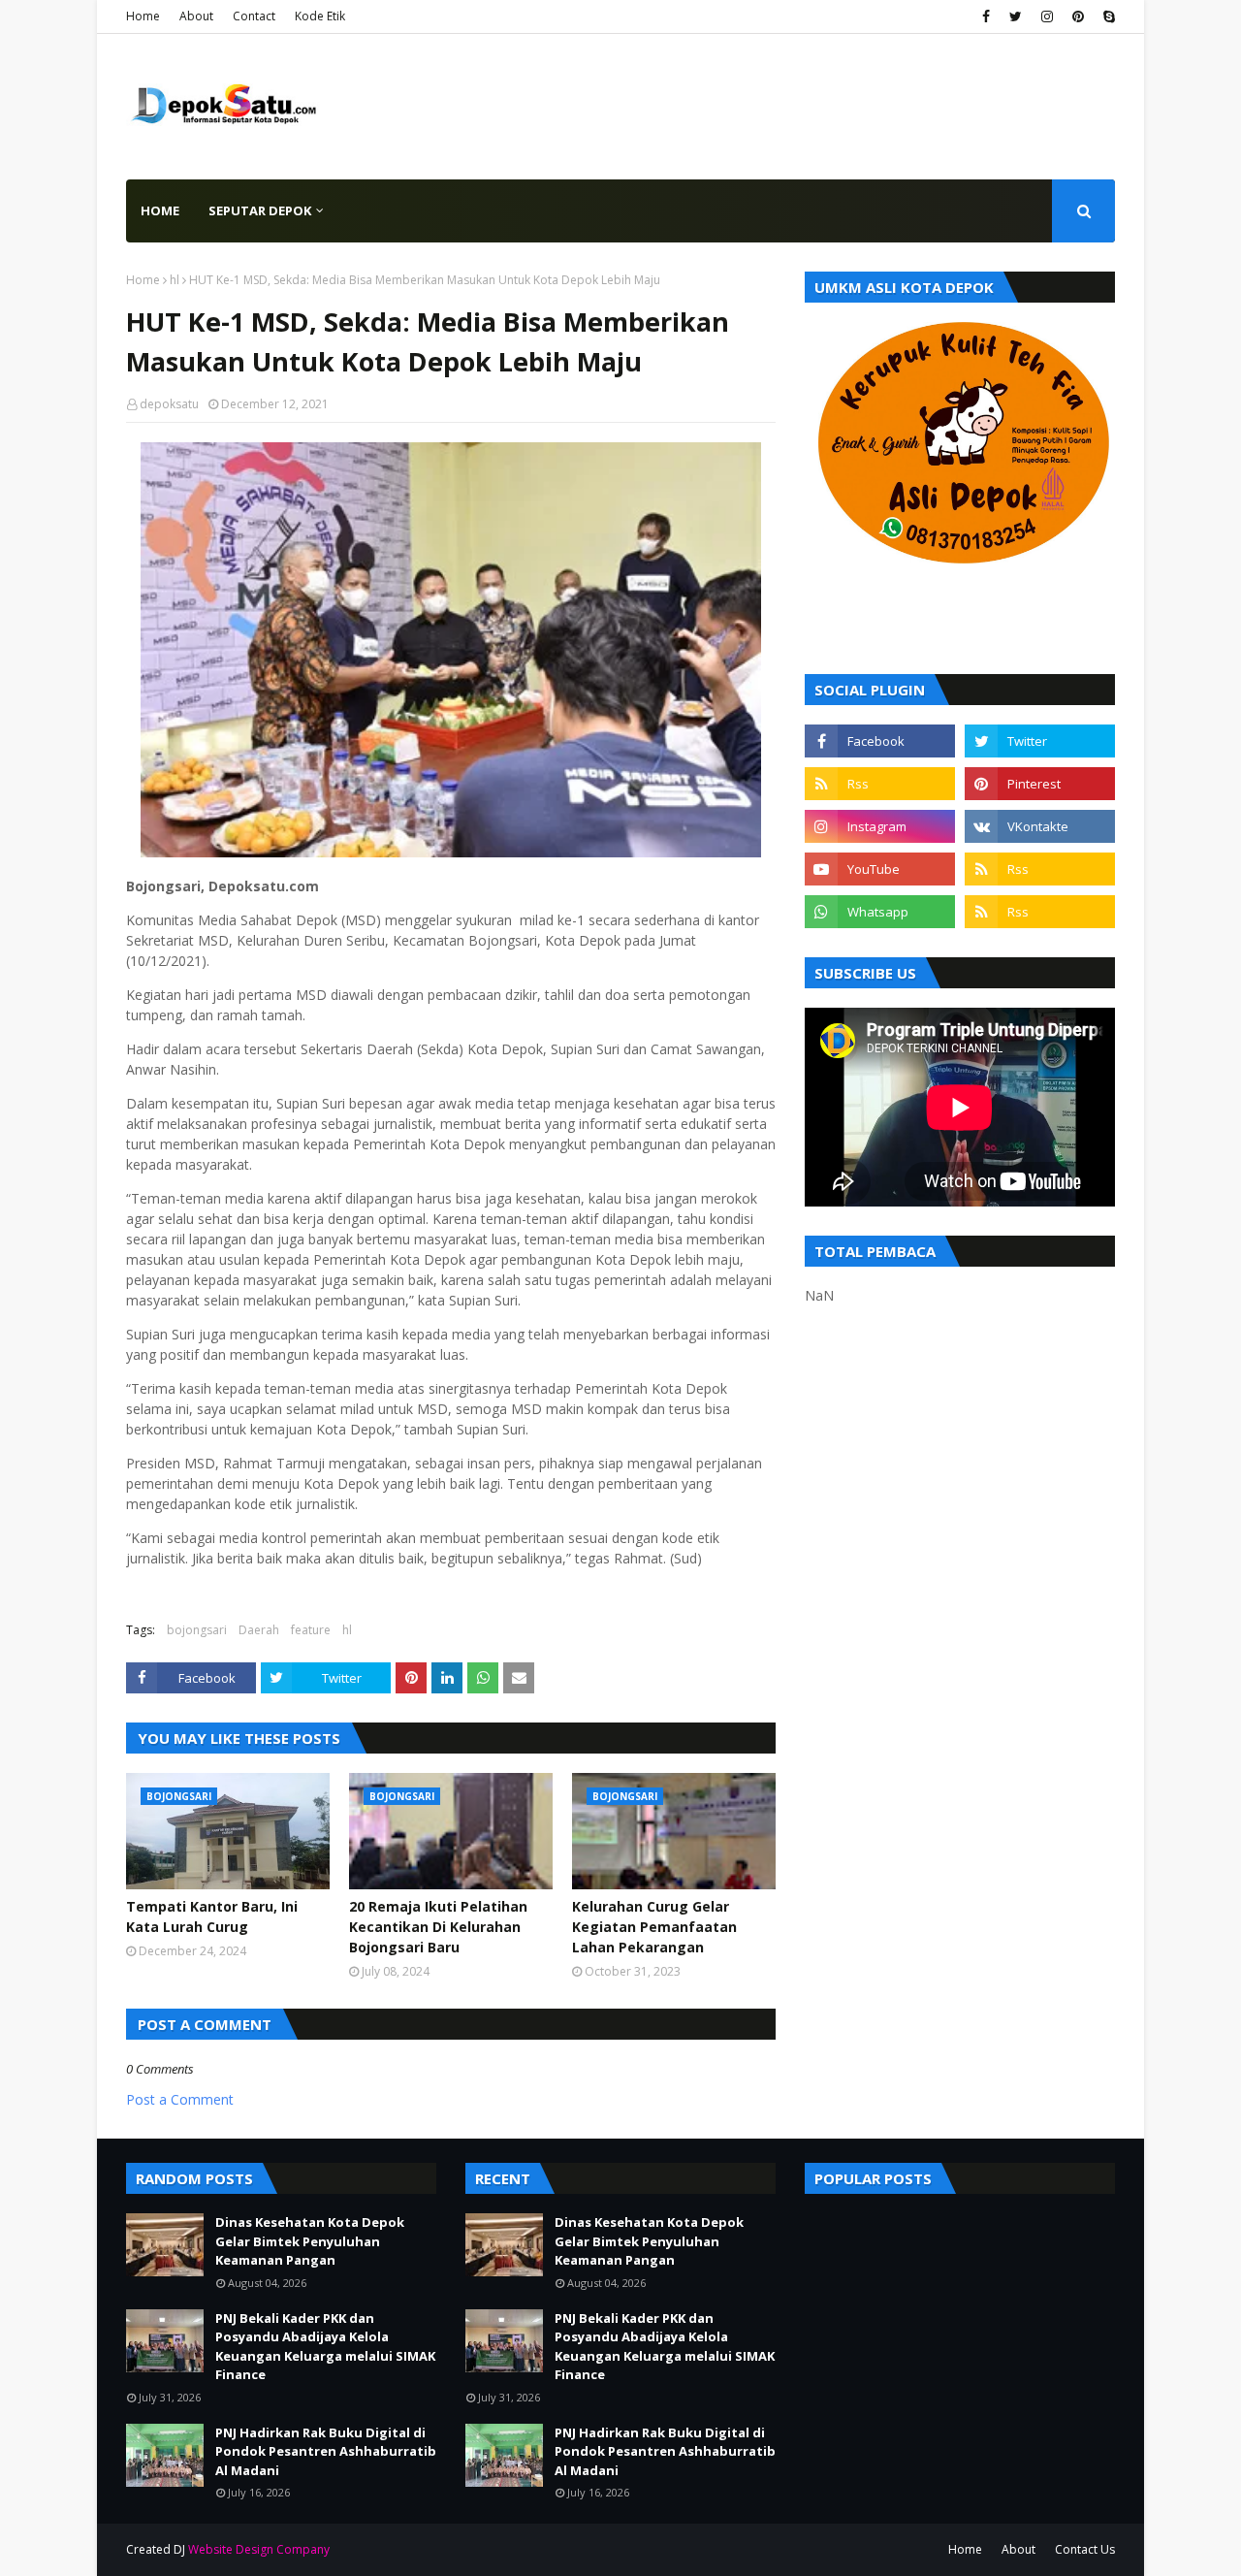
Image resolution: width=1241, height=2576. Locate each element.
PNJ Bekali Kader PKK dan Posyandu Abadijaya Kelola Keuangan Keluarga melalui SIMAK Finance (325, 2347)
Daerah (259, 1630)
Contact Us (1085, 2549)
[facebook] (986, 16)
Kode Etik (320, 16)
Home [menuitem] (160, 210)
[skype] (1107, 16)
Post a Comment (180, 2099)
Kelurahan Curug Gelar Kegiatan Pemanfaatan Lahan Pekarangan (654, 1927)
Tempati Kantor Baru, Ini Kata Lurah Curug (212, 1916)
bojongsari (197, 1630)
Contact (254, 16)
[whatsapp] (880, 912)
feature (311, 1630)
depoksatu (169, 404)
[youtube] (880, 869)
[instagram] (1047, 16)
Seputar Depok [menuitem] (260, 210)
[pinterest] (1078, 16)
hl (175, 280)
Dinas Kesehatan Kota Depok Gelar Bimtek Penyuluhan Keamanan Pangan (310, 2241)
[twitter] (1016, 16)
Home (143, 16)
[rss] (880, 784)
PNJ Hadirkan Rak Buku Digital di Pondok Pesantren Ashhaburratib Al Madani (326, 2451)
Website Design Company (259, 2549)
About (196, 16)
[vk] (1040, 826)
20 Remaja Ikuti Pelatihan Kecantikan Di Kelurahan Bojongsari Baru (438, 1927)
